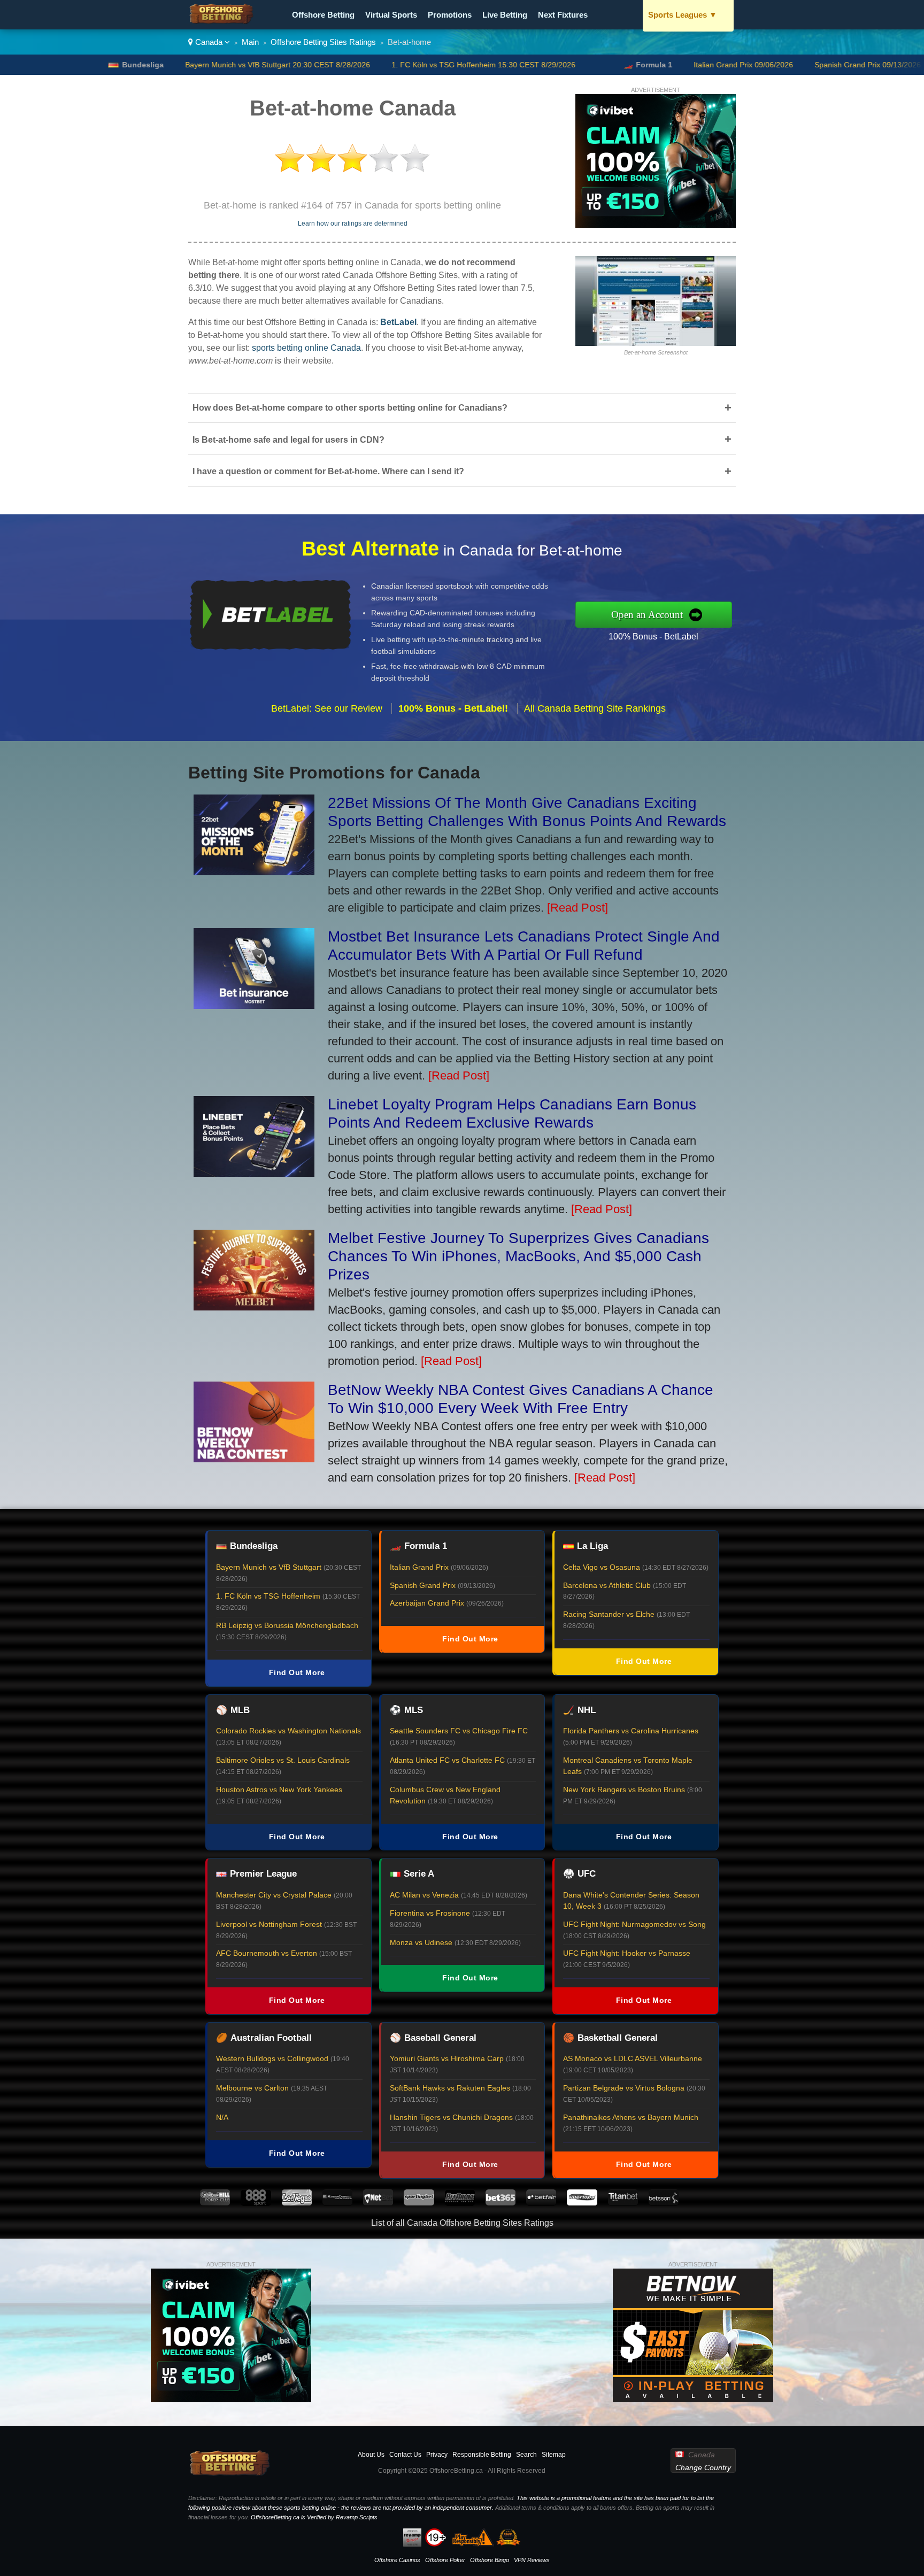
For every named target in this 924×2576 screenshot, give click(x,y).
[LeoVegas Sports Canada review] (297, 2203)
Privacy (437, 2455)
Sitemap (554, 2455)
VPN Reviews (532, 2560)
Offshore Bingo (490, 2560)
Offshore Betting (323, 15)
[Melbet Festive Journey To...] (254, 1306)
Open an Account (647, 615)
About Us (371, 2455)
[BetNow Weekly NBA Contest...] (254, 1458)
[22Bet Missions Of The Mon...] (254, 871)
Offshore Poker (445, 2560)
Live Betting (505, 15)
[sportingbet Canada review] (419, 2203)
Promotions (450, 15)
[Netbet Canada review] (378, 2203)
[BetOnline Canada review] (460, 2203)
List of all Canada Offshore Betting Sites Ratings (462, 2223)
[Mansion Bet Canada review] (337, 2203)
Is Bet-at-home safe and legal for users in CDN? (462, 439)
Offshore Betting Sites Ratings (323, 42)
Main (250, 42)
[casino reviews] (230, 2474)
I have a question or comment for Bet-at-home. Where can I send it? (462, 471)
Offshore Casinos (397, 2560)
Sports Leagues (683, 15)
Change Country (703, 2467)
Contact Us (405, 2455)
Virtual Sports (391, 15)
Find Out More (297, 1672)
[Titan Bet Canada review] (623, 2203)
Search (526, 2455)
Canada (209, 42)
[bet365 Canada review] (500, 2203)
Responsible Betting (482, 2455)
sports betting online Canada (306, 348)
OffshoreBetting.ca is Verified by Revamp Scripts (314, 2517)
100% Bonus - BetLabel (653, 637)
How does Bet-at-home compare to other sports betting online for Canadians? (462, 408)
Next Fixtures (563, 15)
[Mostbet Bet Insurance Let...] (254, 1005)
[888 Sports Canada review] (256, 2203)
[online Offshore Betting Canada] (222, 22)
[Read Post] (577, 908)
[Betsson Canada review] (664, 2203)
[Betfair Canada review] (541, 2203)
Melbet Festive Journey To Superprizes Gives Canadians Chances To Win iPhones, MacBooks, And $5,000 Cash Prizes (518, 1256)
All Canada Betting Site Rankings (595, 708)
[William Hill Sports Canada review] (215, 2203)
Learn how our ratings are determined (353, 223)
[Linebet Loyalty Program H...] (254, 1173)
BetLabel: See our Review (327, 708)
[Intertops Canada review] (582, 2203)
